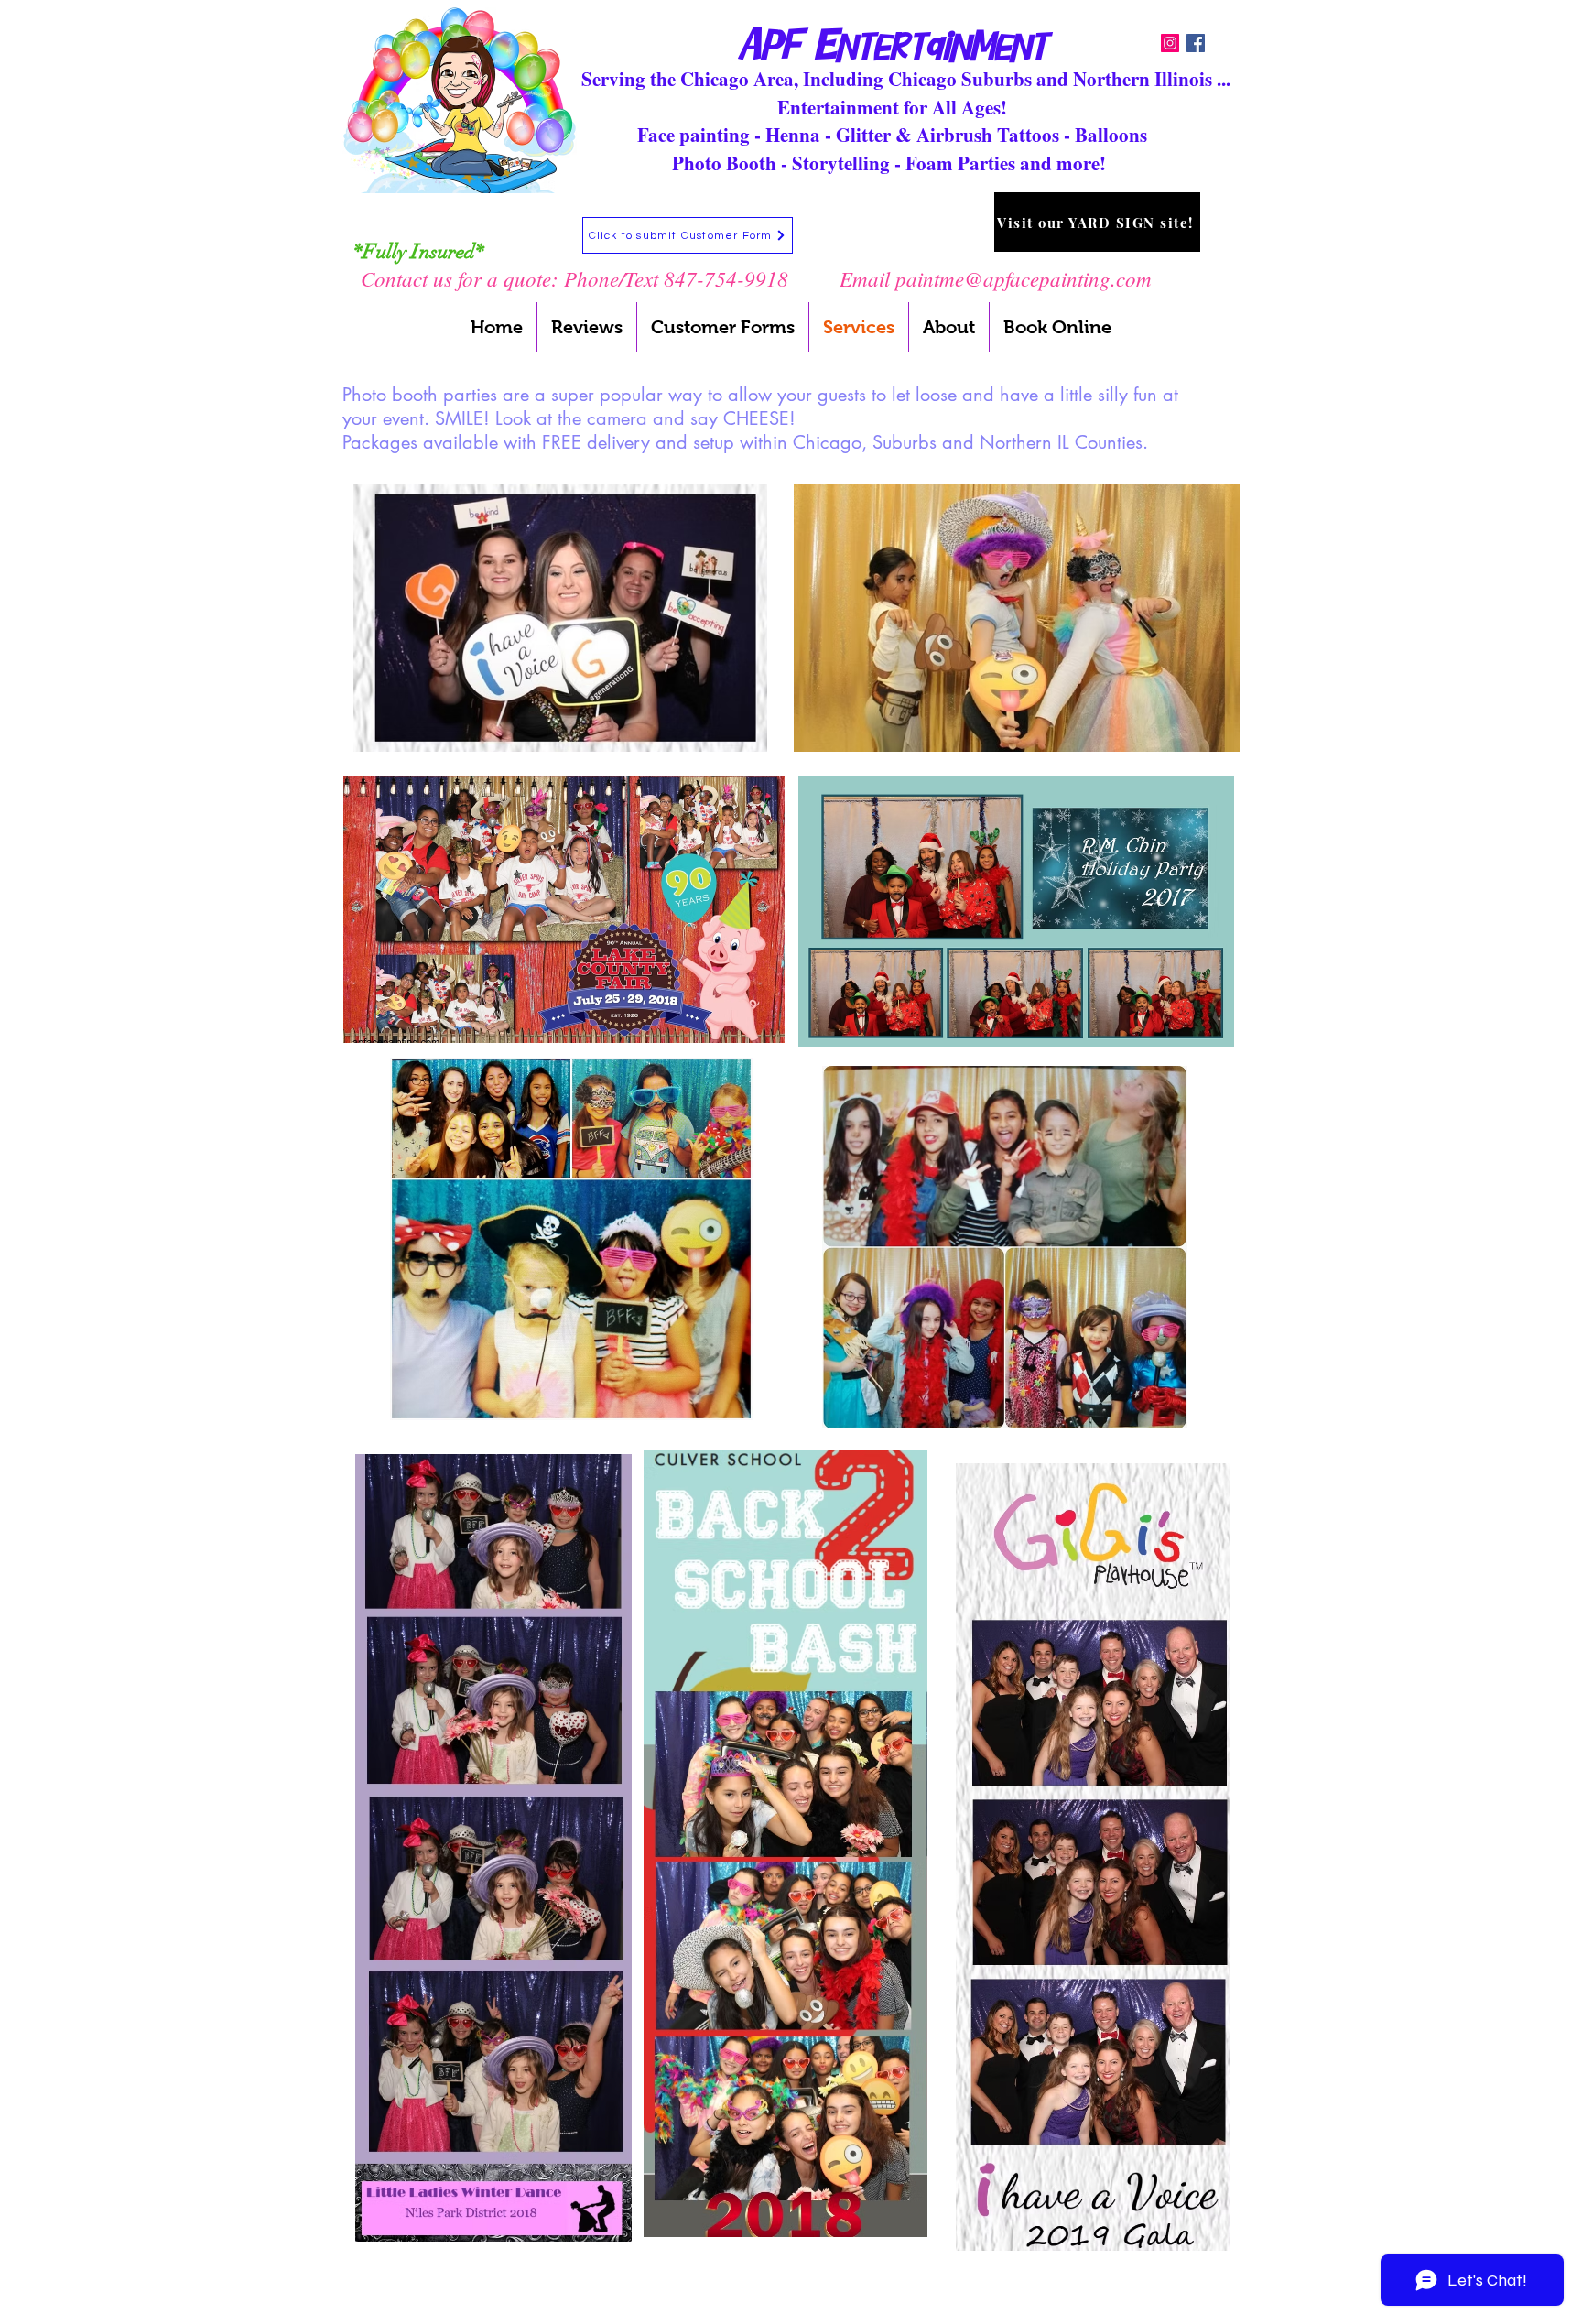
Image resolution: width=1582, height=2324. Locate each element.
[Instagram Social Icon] (1170, 43)
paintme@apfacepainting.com (1024, 278)
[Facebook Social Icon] (1196, 43)
